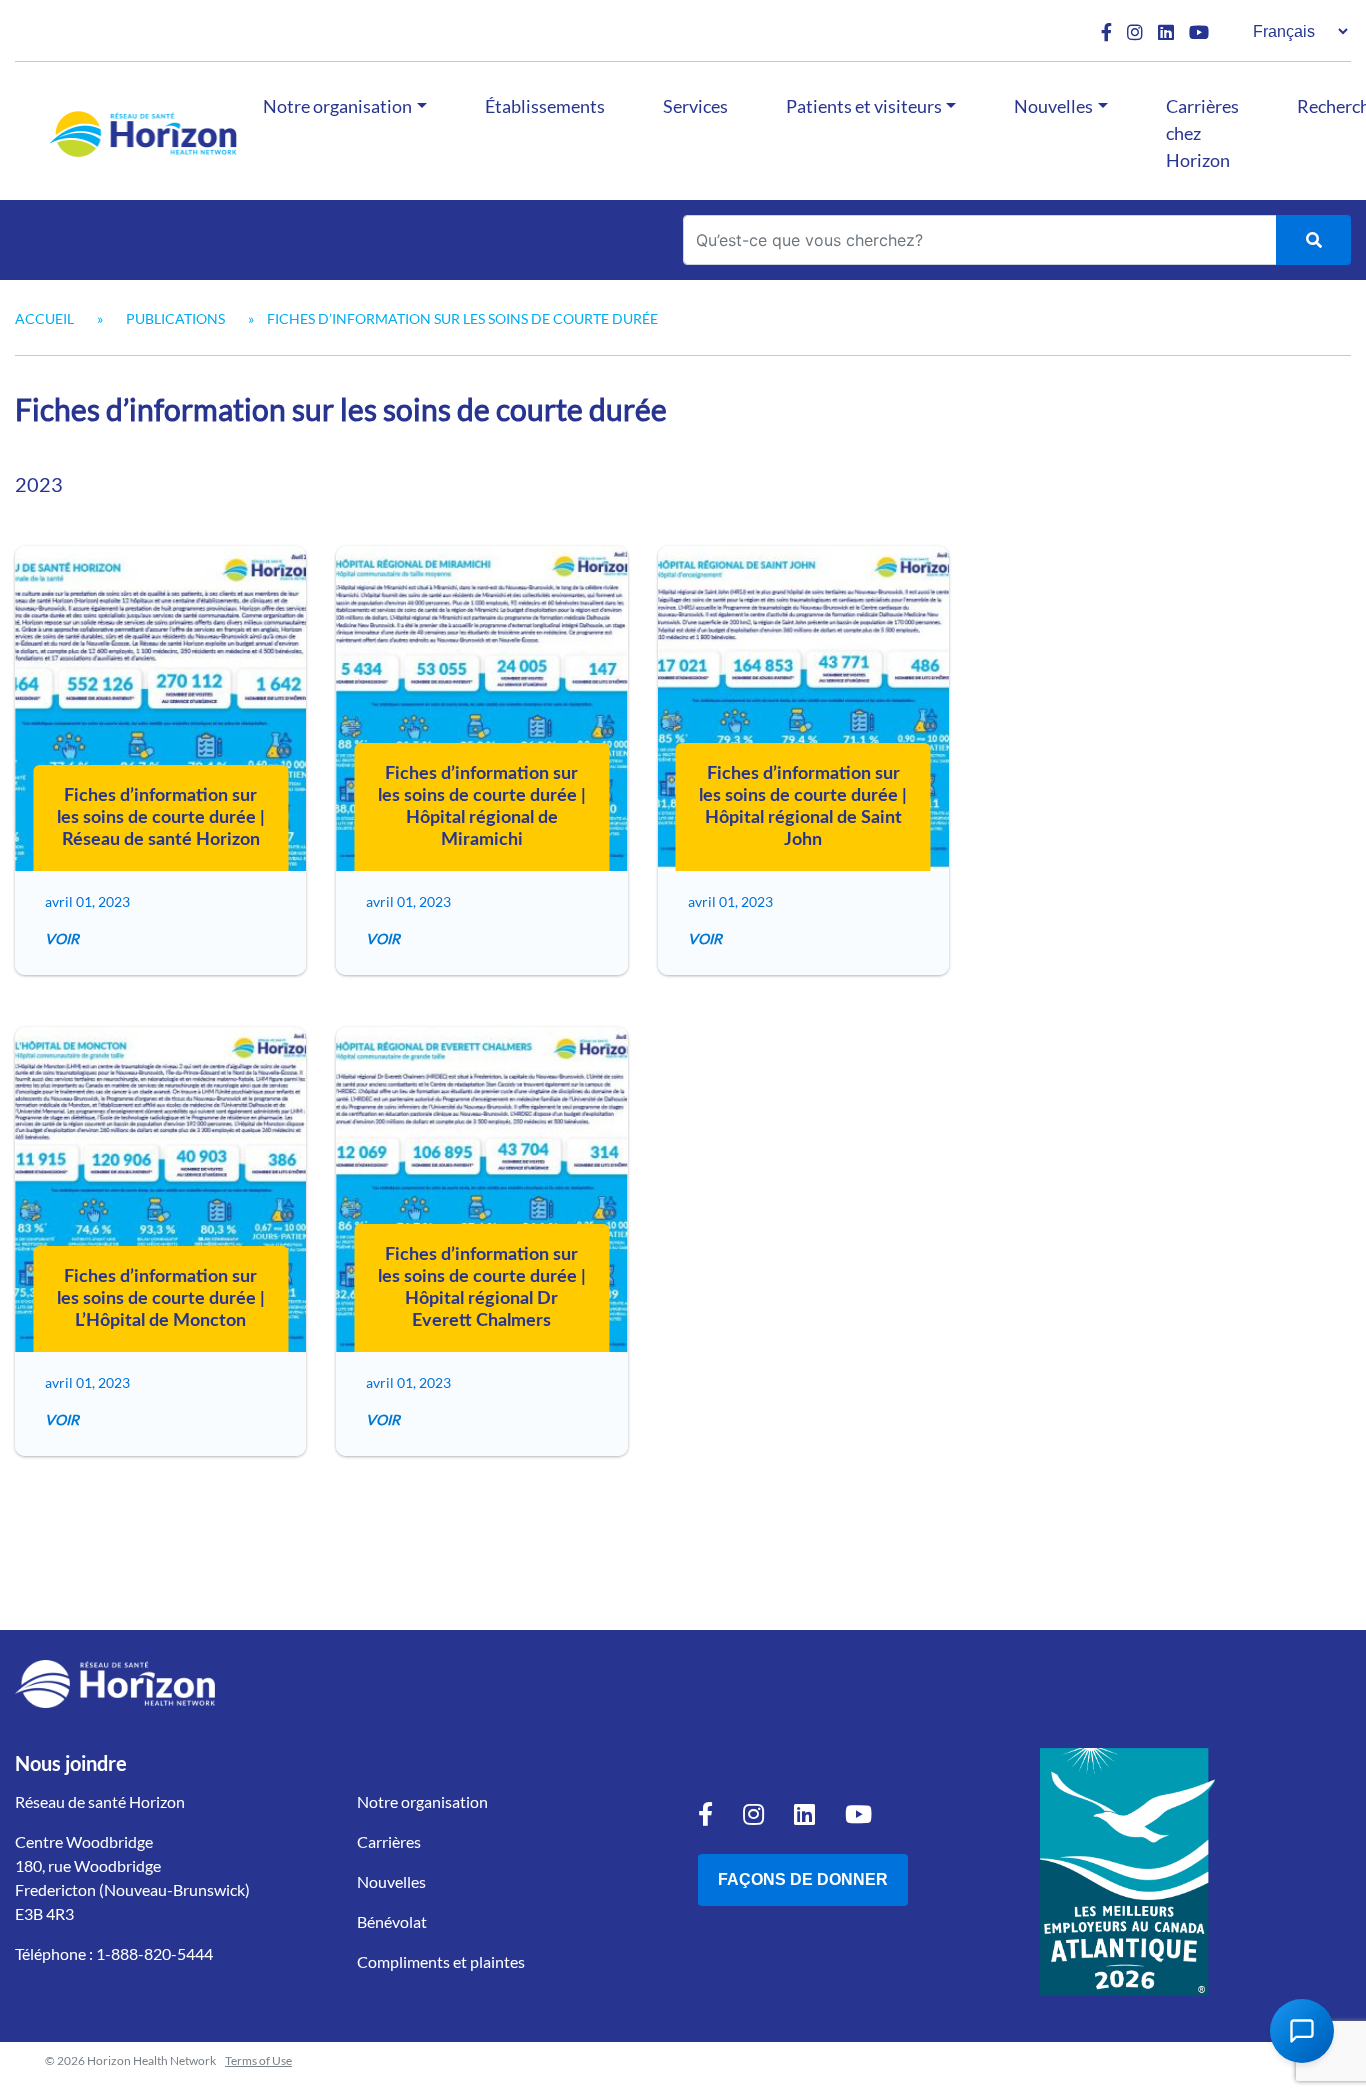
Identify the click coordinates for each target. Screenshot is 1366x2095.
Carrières (389, 1841)
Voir (62, 938)
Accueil (44, 318)
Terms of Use (258, 2060)
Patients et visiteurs (864, 106)
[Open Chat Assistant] (1302, 2031)
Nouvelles (1053, 106)
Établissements (545, 106)
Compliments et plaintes (441, 1961)
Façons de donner (803, 1879)
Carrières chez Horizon (1202, 133)
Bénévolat (392, 1921)
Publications (175, 318)
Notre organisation (337, 106)
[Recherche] (1313, 240)
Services (695, 106)
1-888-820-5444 (154, 1953)
